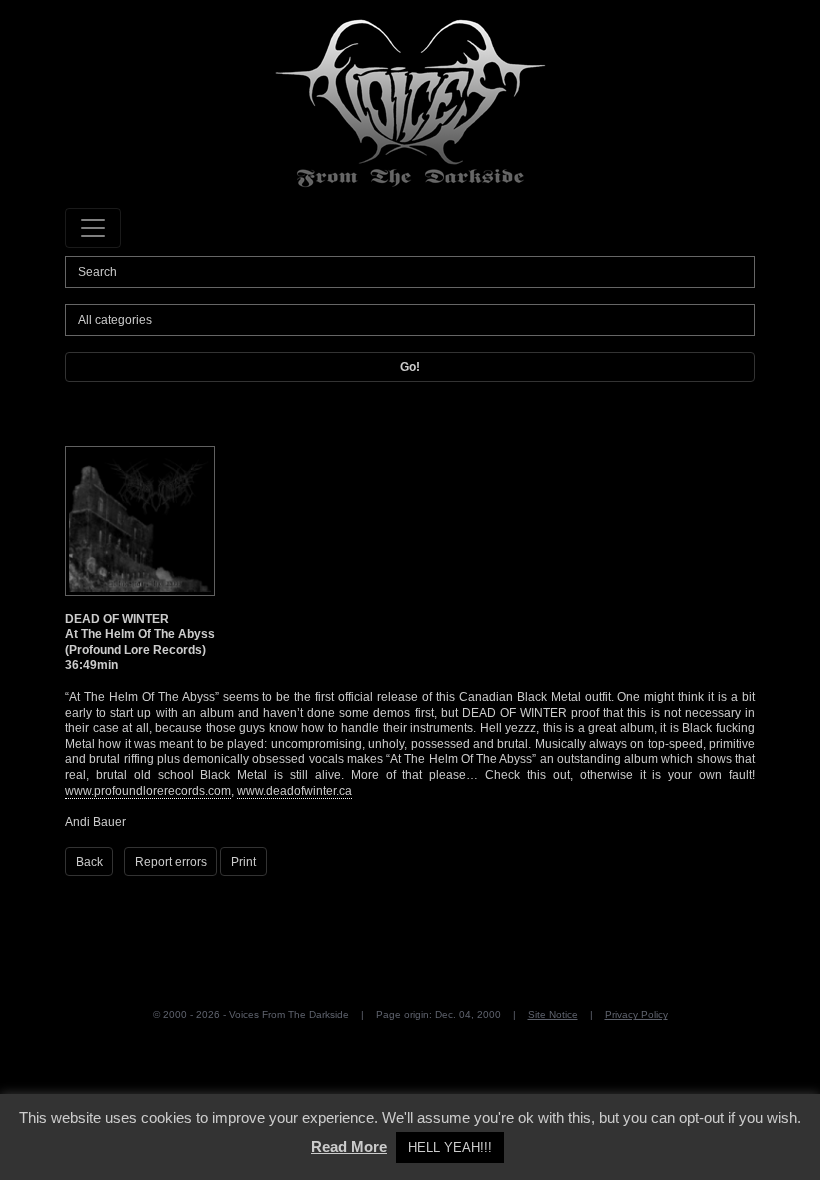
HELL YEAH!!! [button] (450, 1147)
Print (243, 862)
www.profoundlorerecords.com (148, 791)
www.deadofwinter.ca (294, 791)
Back (89, 862)
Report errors (171, 862)
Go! (410, 367)
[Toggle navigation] (93, 228)
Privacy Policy (636, 1014)
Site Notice (553, 1014)
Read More (349, 1146)
